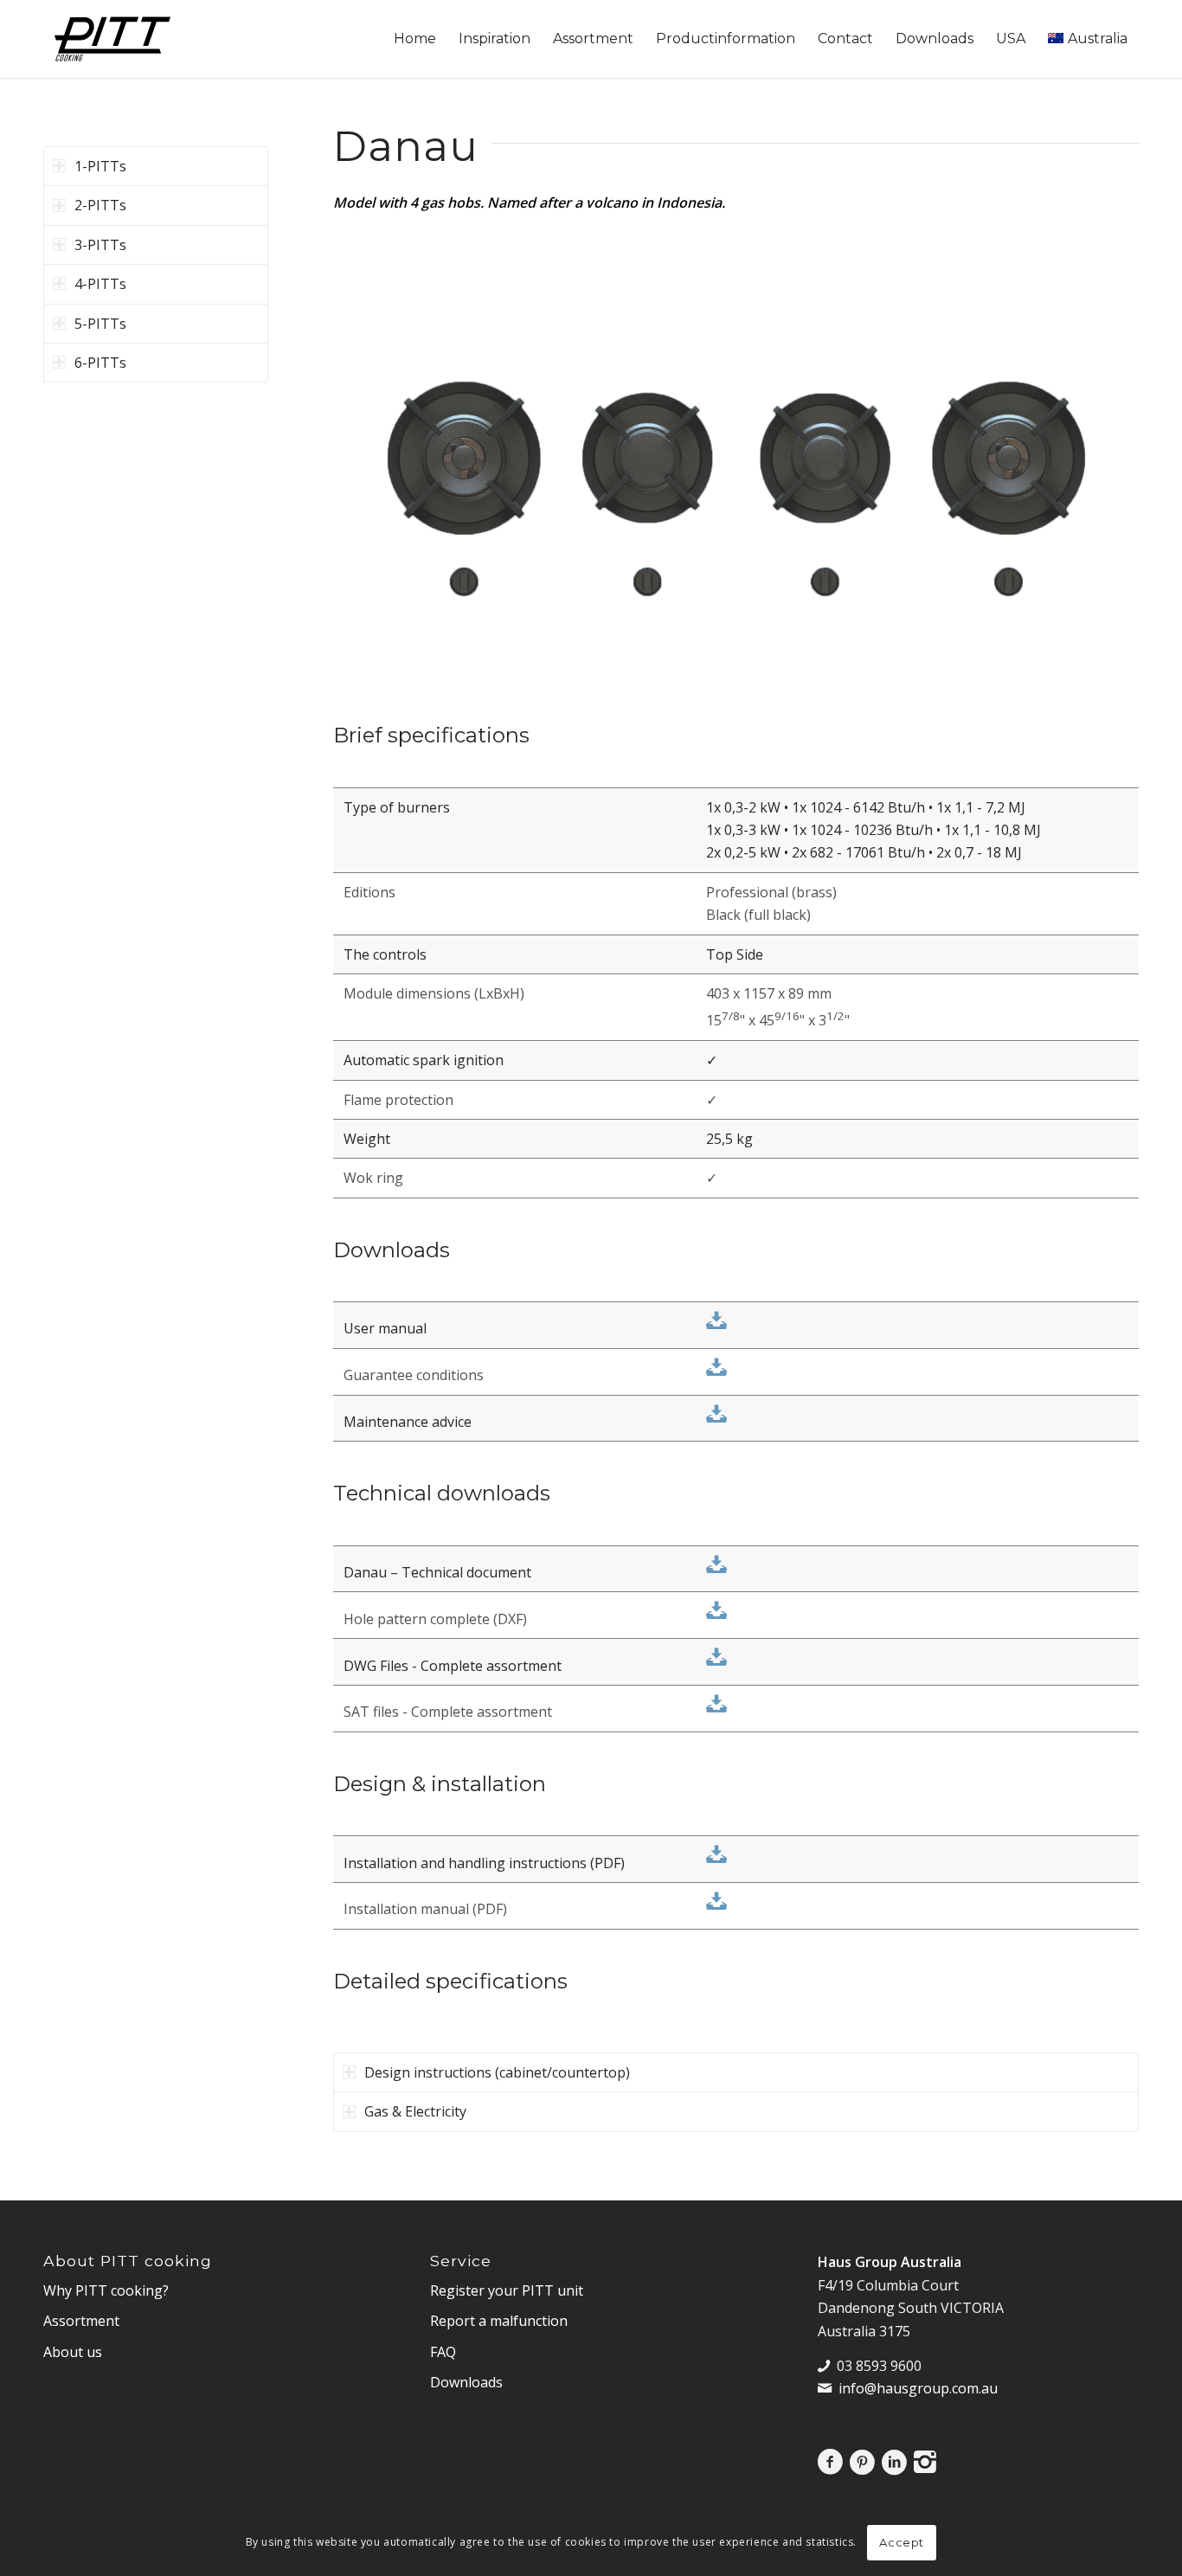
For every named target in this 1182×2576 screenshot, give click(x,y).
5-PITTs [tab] (100, 324)
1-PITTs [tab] (100, 166)
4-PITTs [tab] (100, 284)
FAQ (443, 2352)
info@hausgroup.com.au (918, 2388)
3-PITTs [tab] (100, 245)
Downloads (466, 2382)
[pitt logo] (112, 39)
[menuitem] (415, 39)
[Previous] (372, 458)
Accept (902, 2542)
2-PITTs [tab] (100, 205)
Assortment (81, 2321)
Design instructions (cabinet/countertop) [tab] (497, 2072)
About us (73, 2352)
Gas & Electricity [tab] (415, 2111)
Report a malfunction (499, 2321)
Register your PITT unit (507, 2290)
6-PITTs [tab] (100, 363)
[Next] (1100, 458)
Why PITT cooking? (106, 2290)
